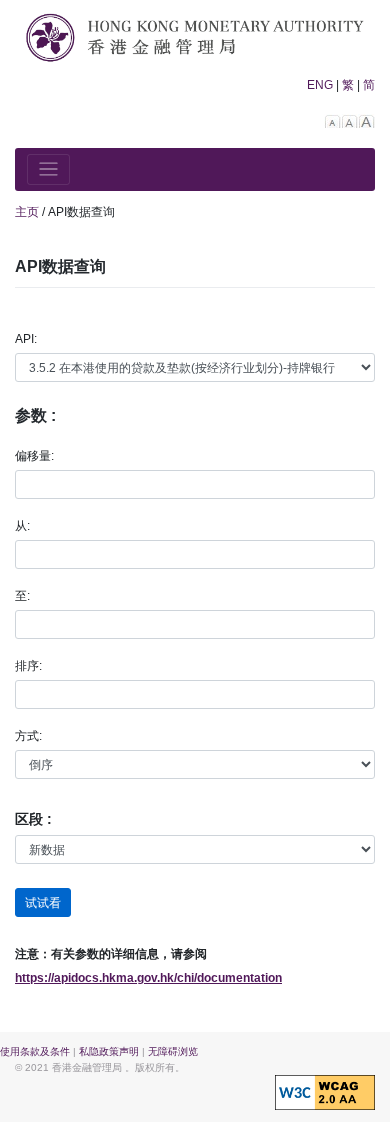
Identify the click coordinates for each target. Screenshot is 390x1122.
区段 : (33, 819)
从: (22, 526)
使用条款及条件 (35, 1051)
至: (22, 596)
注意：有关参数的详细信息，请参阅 (111, 954)
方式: (28, 736)
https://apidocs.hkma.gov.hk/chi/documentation (148, 978)
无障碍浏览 (173, 1051)
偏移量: (34, 456)
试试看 (43, 903)
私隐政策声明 (109, 1051)
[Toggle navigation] (48, 169)
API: (26, 339)
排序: (28, 666)
